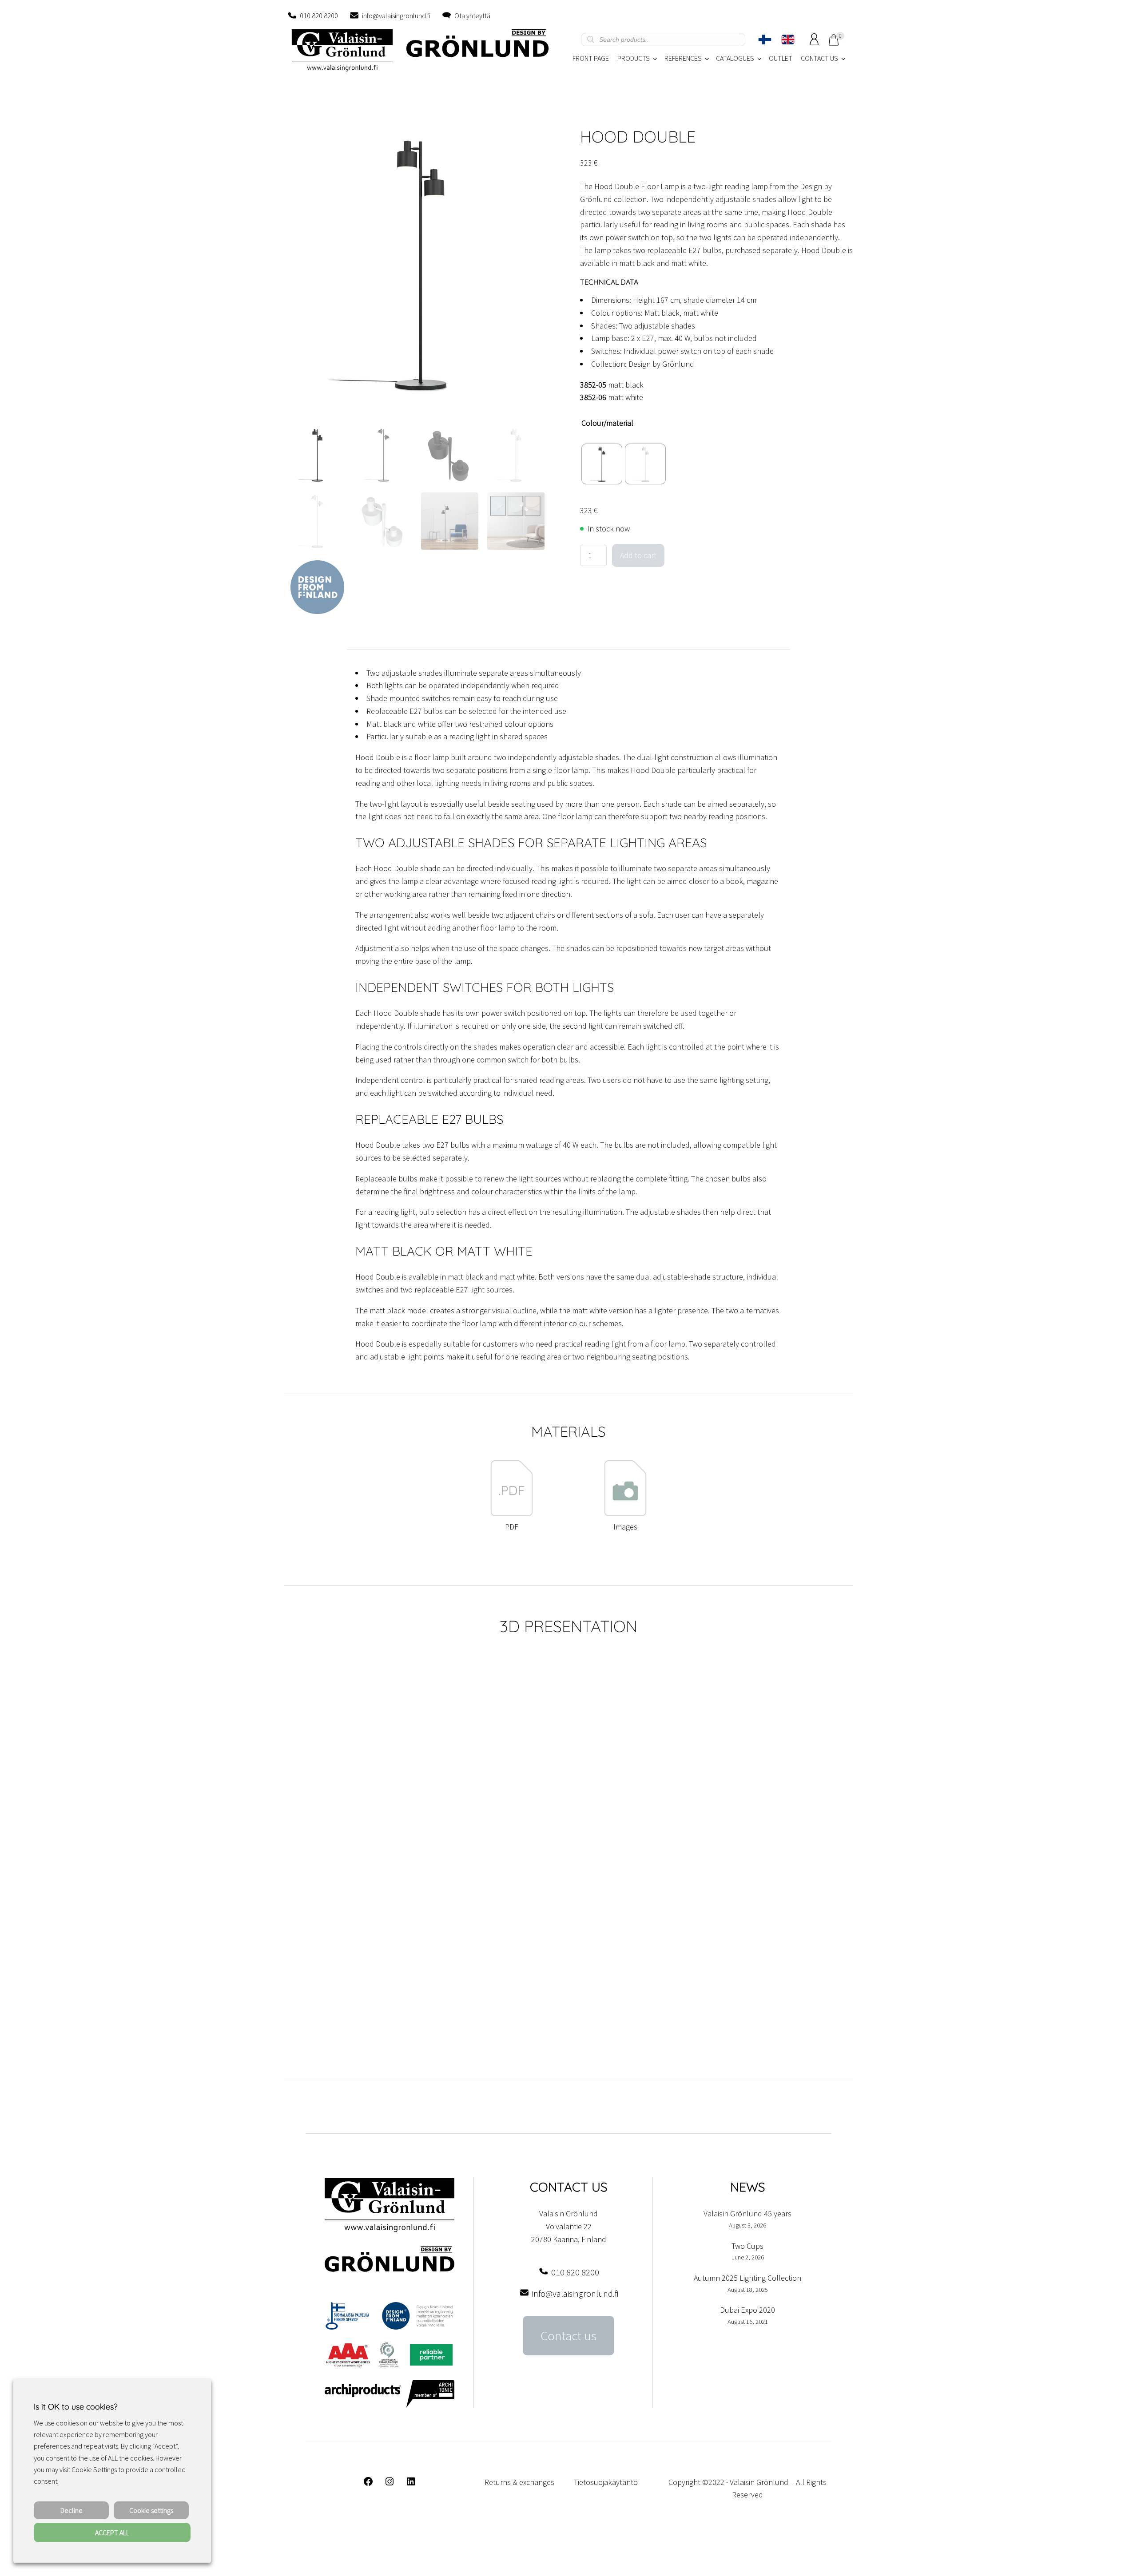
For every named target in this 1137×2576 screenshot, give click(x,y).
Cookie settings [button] (151, 2510)
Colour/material (607, 423)
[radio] (602, 464)
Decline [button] (72, 2510)
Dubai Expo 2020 (747, 2310)
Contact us (568, 2336)
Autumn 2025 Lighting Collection (747, 2278)
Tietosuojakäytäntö (606, 2482)
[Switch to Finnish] (765, 40)
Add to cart (638, 555)
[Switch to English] (788, 40)
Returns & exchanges (519, 2482)
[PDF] (512, 1514)
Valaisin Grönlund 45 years (747, 2213)
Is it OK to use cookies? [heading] (76, 2407)
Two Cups (747, 2246)
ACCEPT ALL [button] (112, 2532)
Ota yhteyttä (472, 16)
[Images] (625, 1514)
